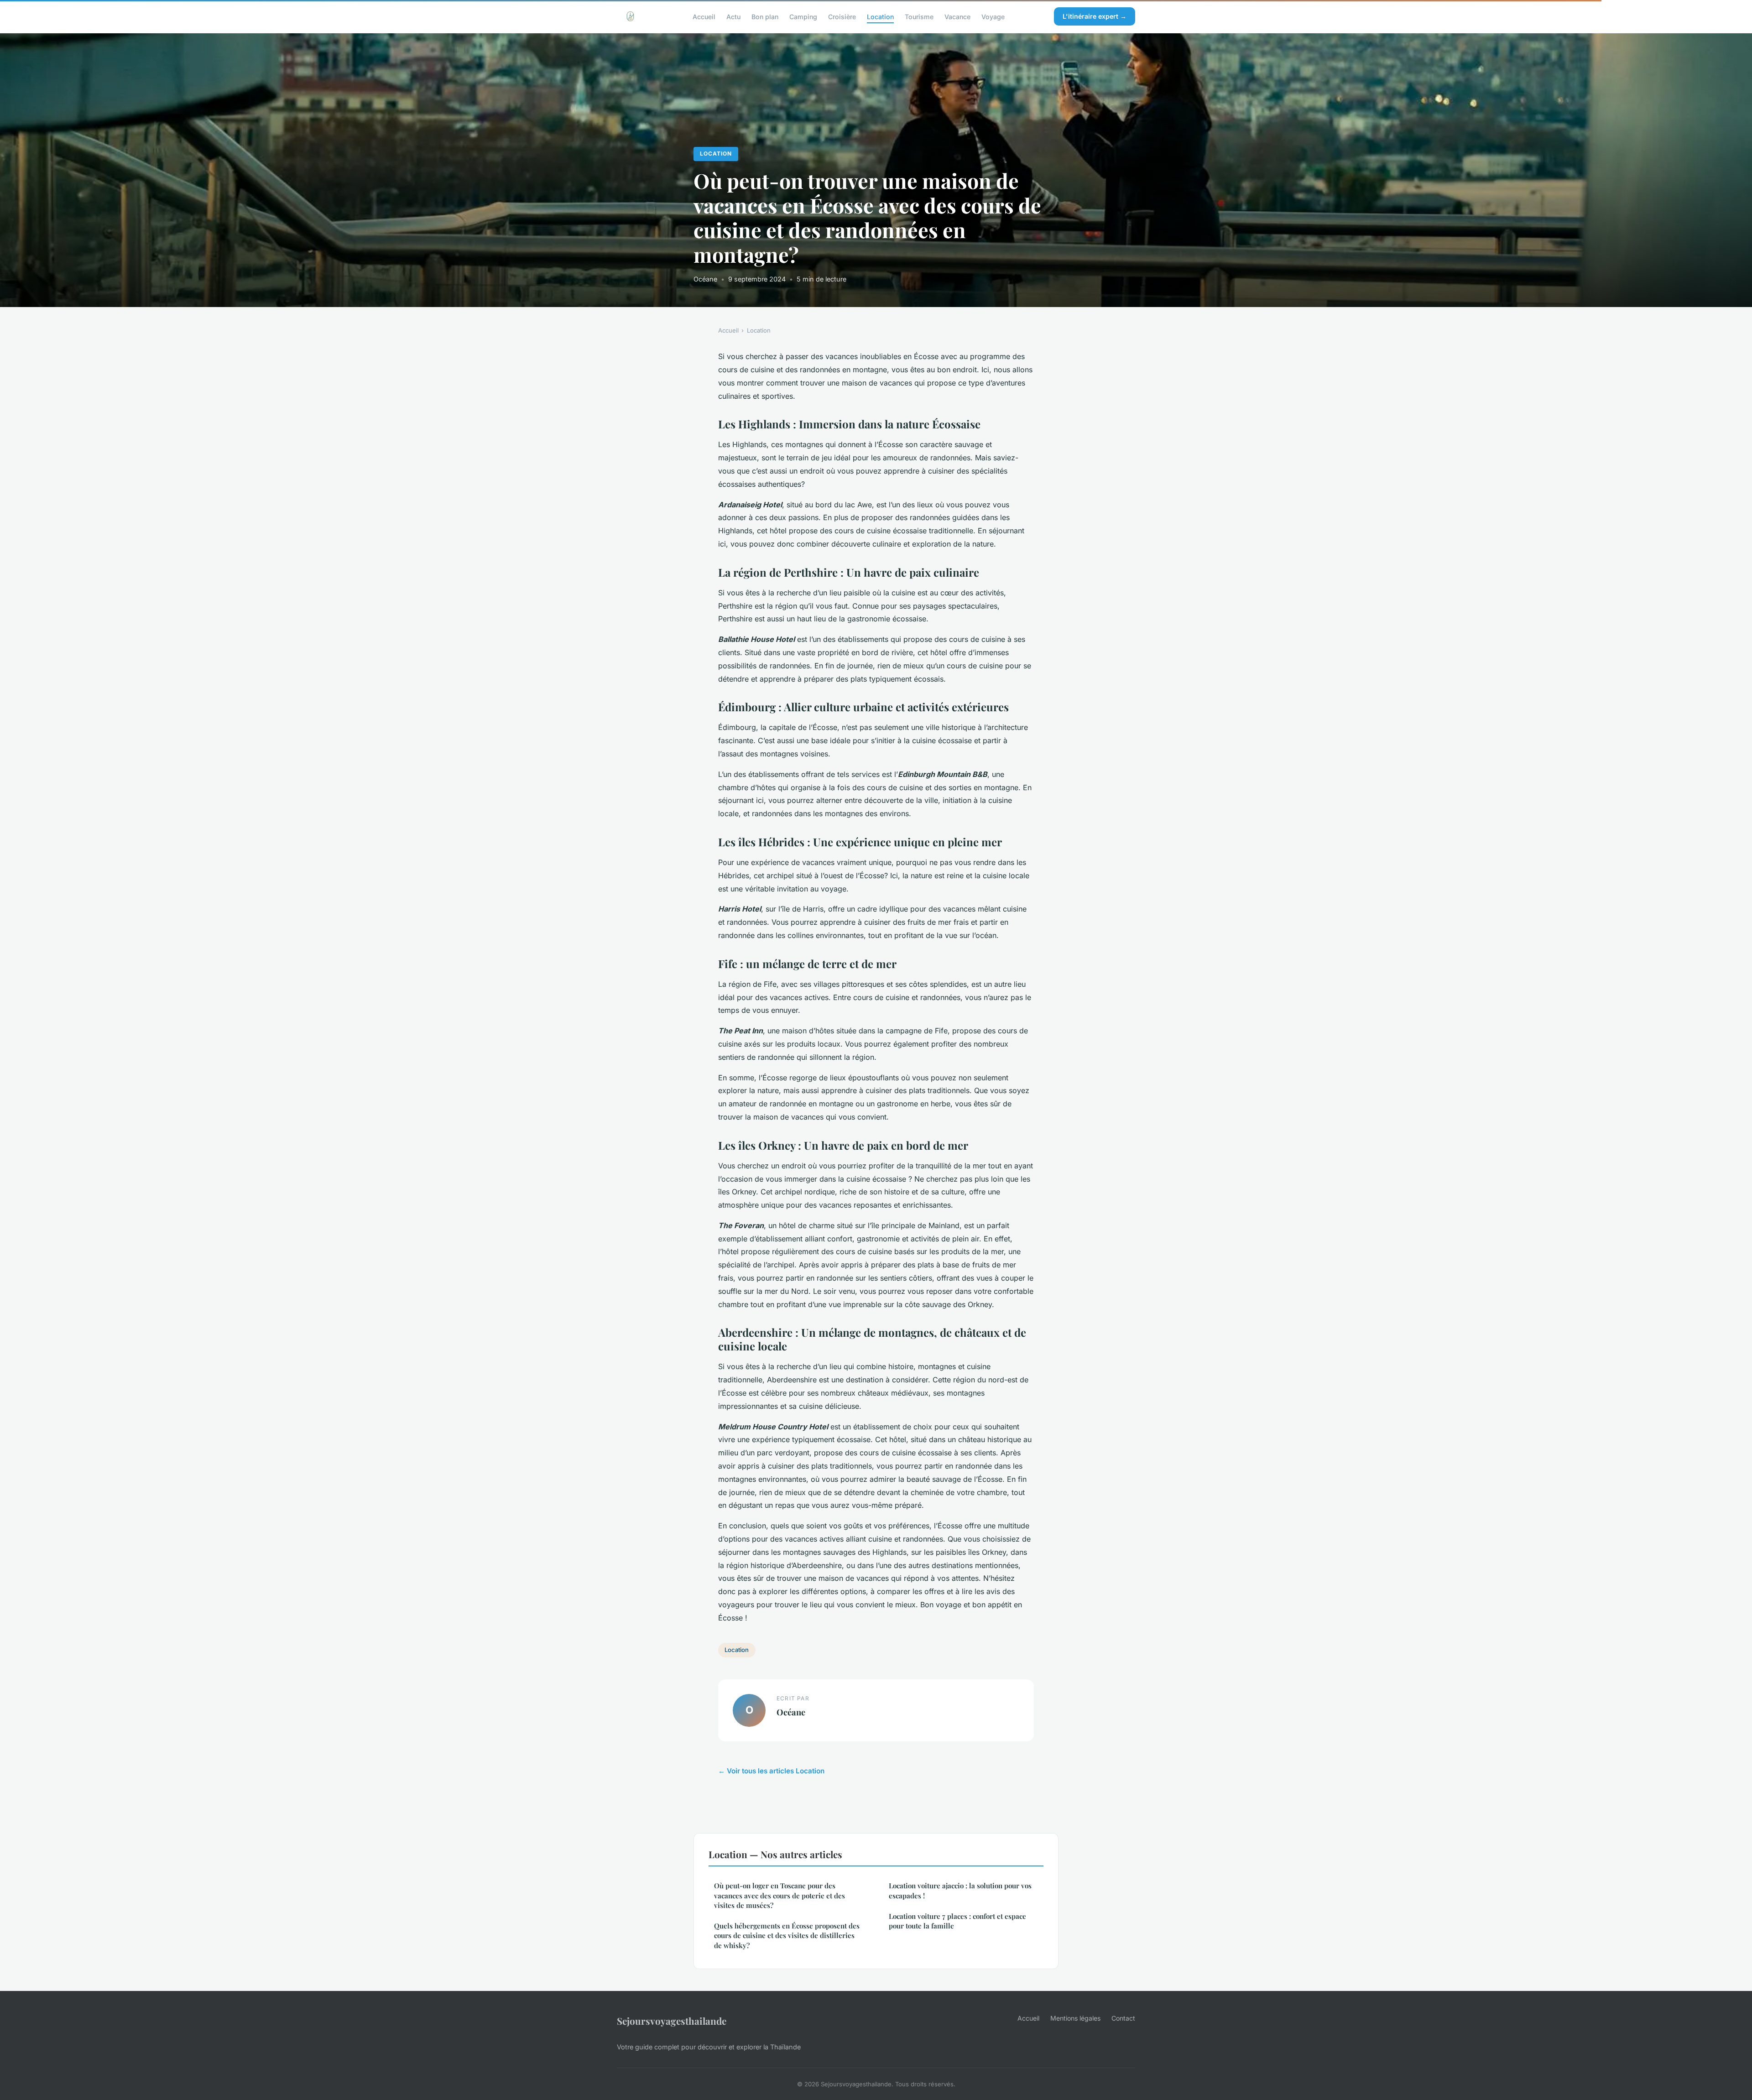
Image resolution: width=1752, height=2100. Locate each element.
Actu (733, 16)
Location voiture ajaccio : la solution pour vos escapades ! (960, 1890)
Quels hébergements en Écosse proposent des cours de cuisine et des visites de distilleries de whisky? (787, 1936)
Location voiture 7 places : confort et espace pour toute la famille (957, 1921)
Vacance (957, 16)
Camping (803, 16)
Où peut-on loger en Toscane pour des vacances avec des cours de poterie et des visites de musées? (780, 1895)
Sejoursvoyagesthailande (672, 2021)
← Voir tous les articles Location (771, 1771)
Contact (1123, 2018)
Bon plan (765, 16)
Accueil (704, 16)
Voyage (993, 16)
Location (880, 16)
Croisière (842, 16)
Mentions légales (1075, 2018)
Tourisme (919, 16)
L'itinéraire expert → (1095, 16)
